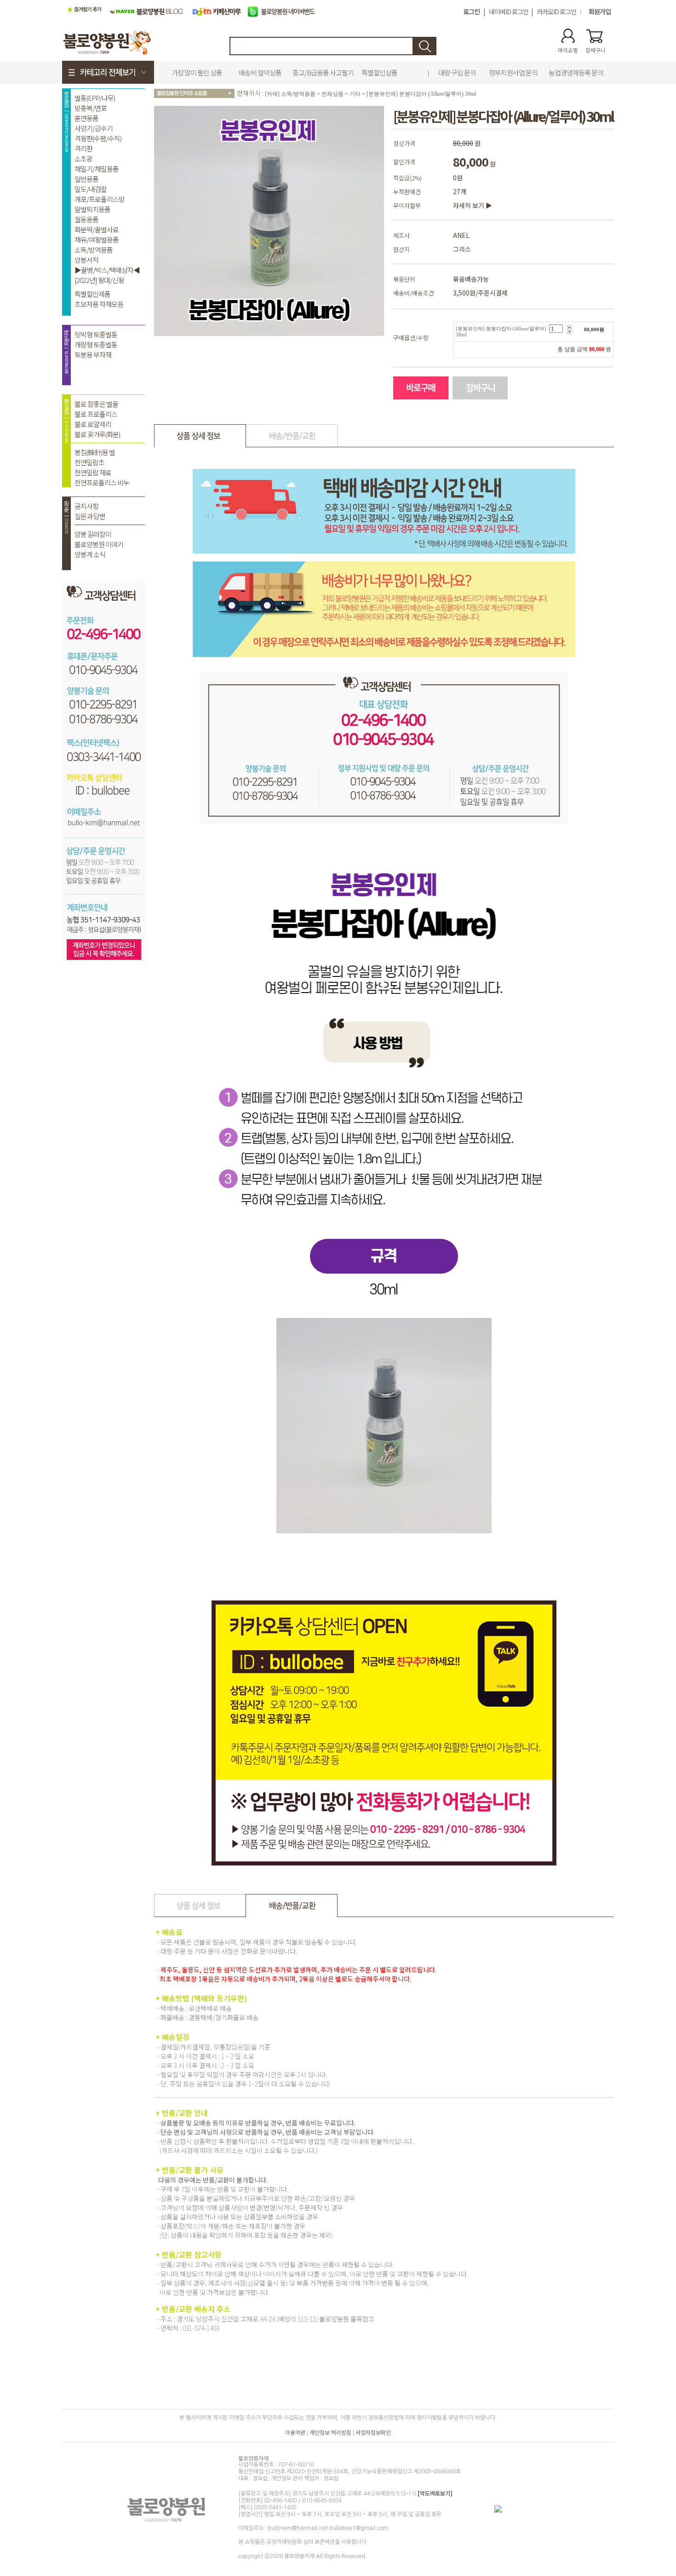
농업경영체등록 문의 (576, 72)
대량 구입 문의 (457, 72)
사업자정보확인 (373, 2432)
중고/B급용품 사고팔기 (323, 72)
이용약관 (295, 2432)
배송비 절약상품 (260, 72)
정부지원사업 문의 (513, 72)
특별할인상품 (379, 72)
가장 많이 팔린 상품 (197, 72)
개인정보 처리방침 (330, 2432)
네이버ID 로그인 (509, 12)
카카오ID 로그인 (556, 12)
